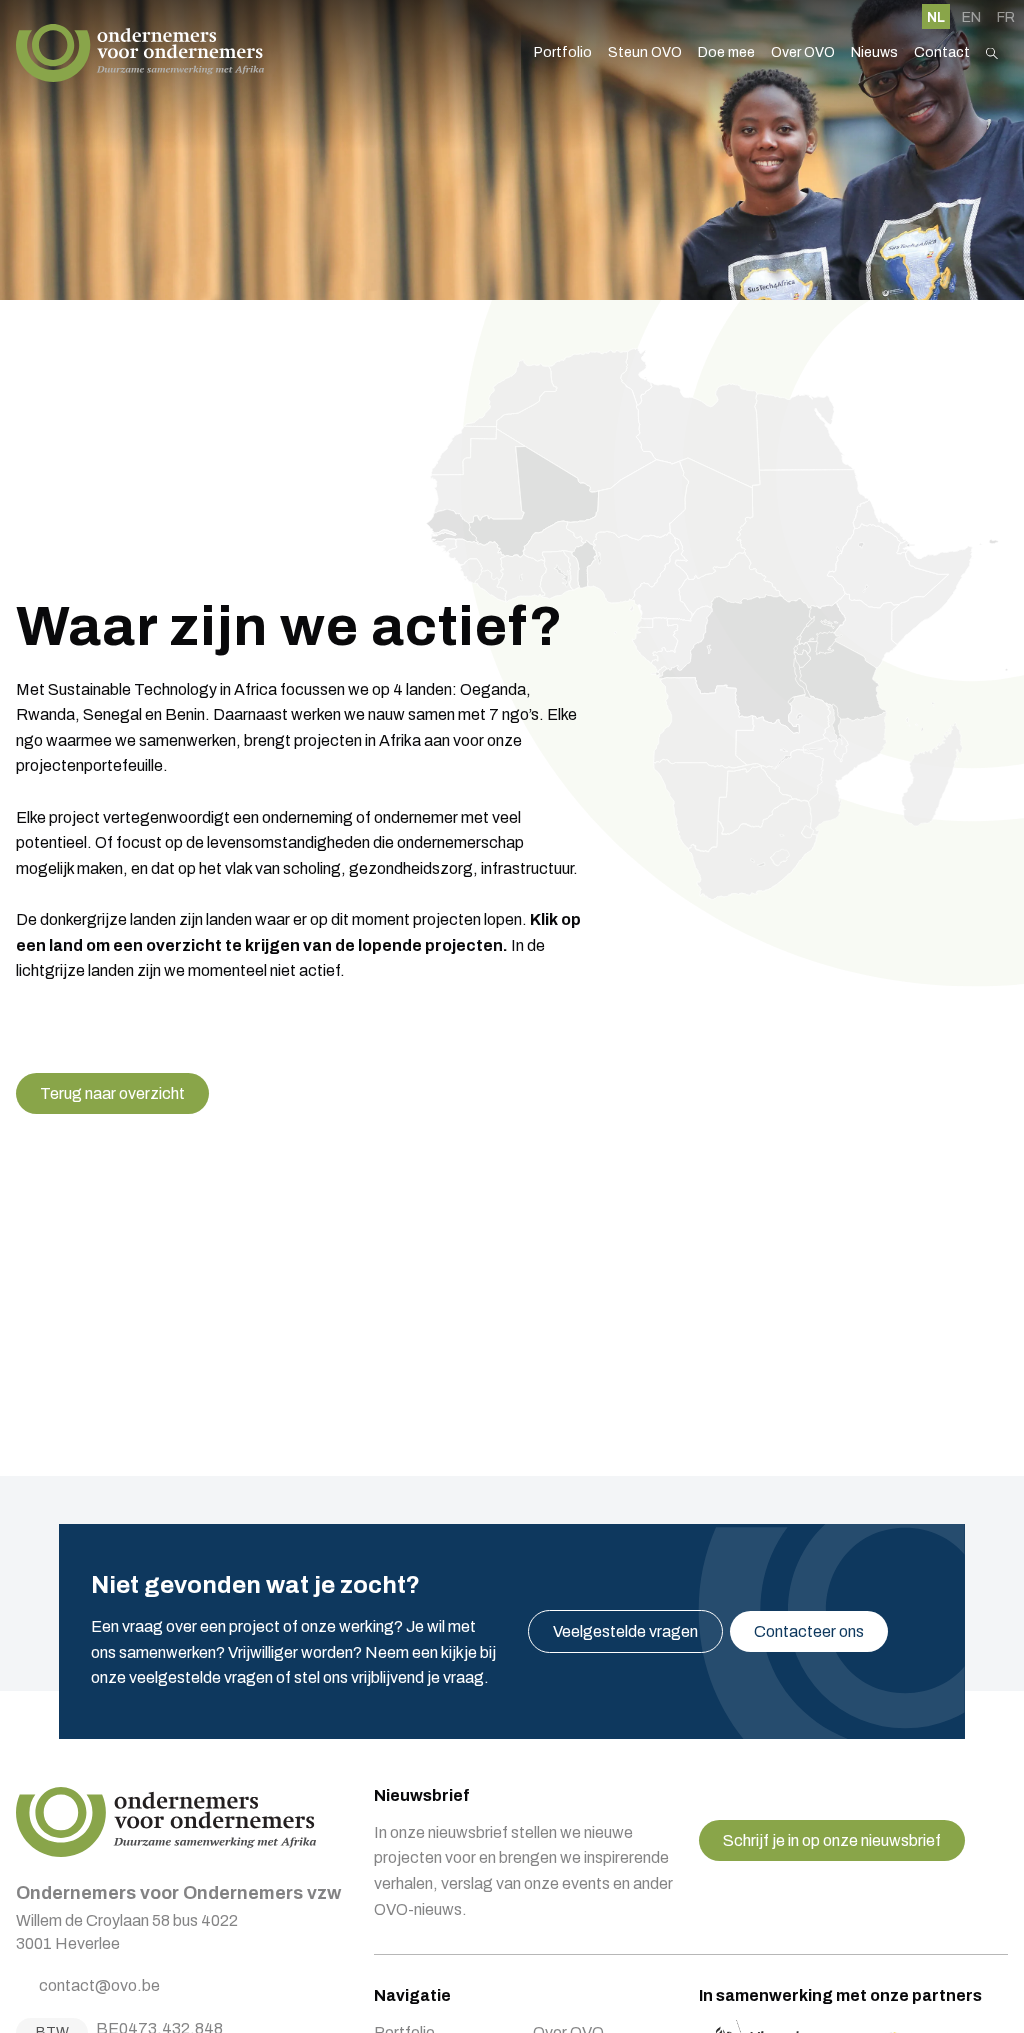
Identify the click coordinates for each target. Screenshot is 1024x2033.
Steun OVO (645, 52)
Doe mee (726, 52)
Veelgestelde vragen (625, 1631)
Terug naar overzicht (112, 1093)
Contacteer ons (809, 1631)
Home (140, 53)
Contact (942, 52)
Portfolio (563, 52)
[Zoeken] (992, 53)
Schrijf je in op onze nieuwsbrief (832, 1840)
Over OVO (803, 52)
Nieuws (874, 52)
